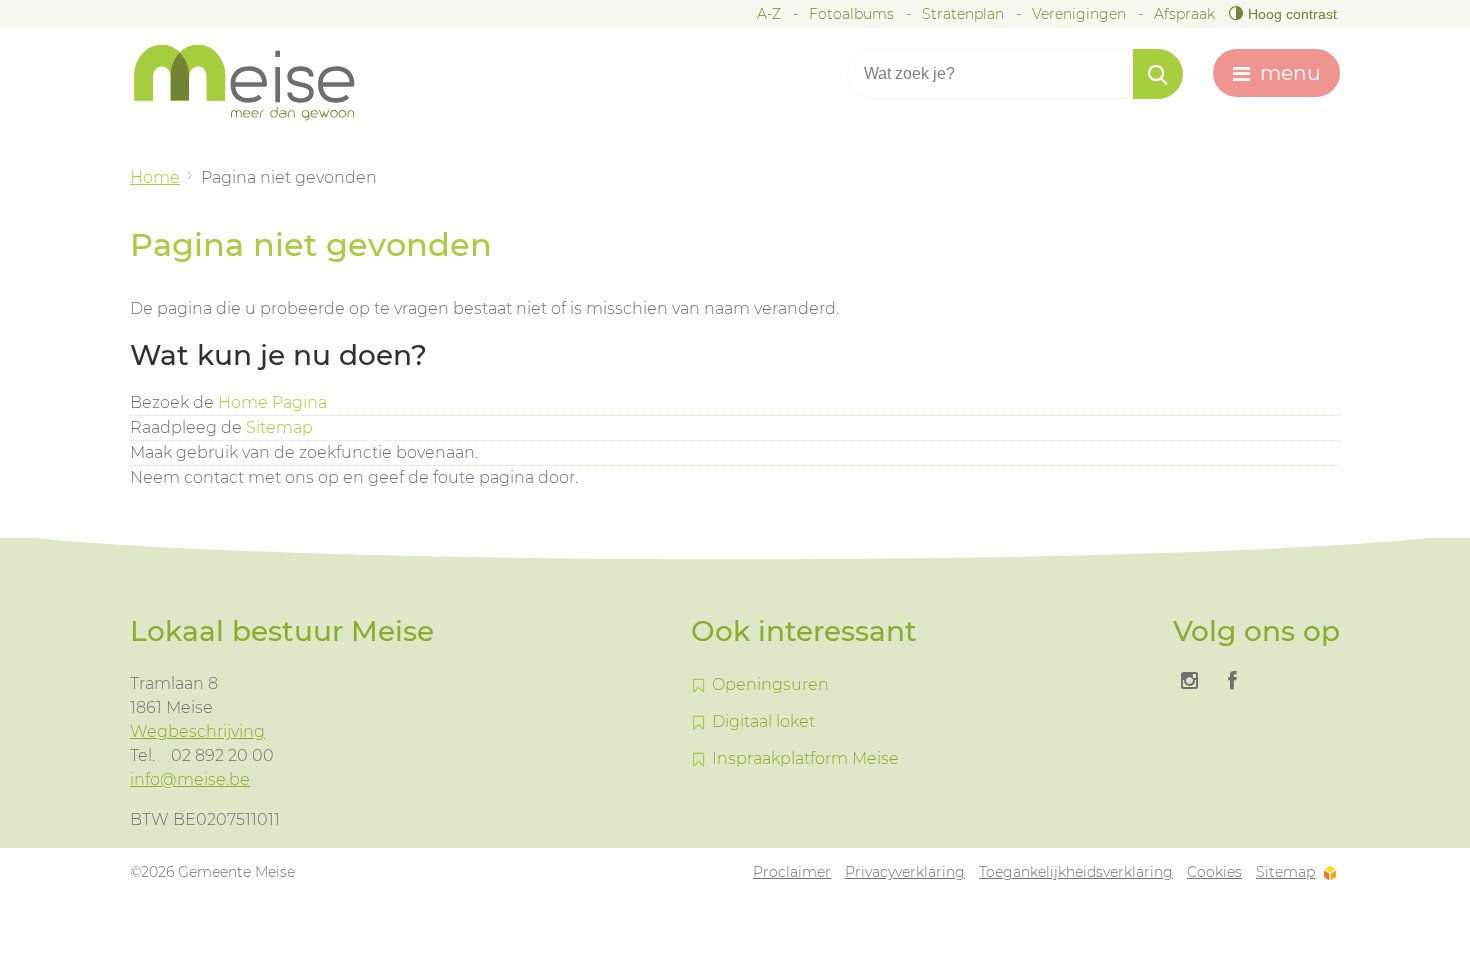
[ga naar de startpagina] (260, 82)
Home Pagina (272, 402)
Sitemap (279, 427)
